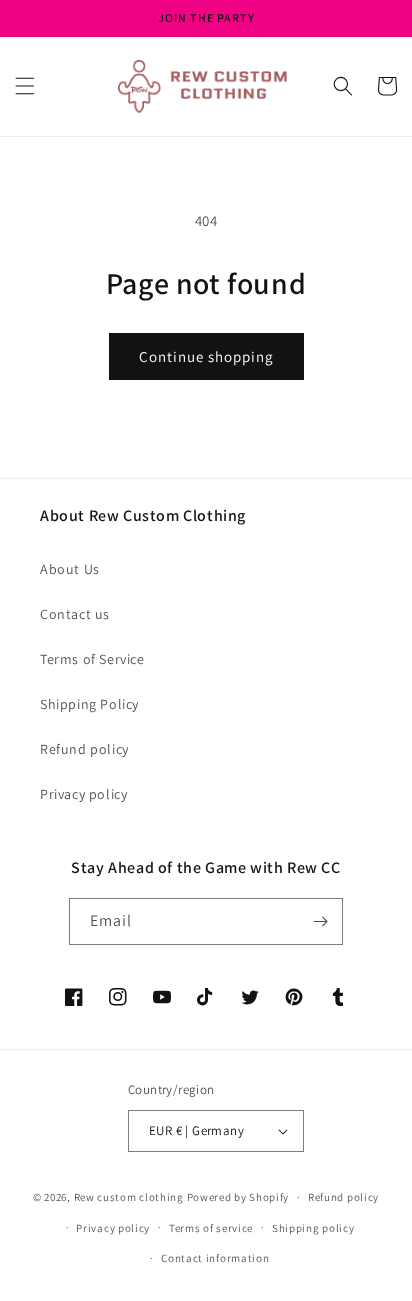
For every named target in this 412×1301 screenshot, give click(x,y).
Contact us (75, 614)
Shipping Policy (89, 704)
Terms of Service (92, 659)
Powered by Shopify (238, 1197)
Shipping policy (313, 1228)
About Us (70, 569)
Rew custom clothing (129, 1197)
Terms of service (211, 1228)
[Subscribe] (320, 921)
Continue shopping (206, 356)
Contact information (215, 1258)
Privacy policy (83, 794)
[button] (25, 86)
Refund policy (84, 749)
